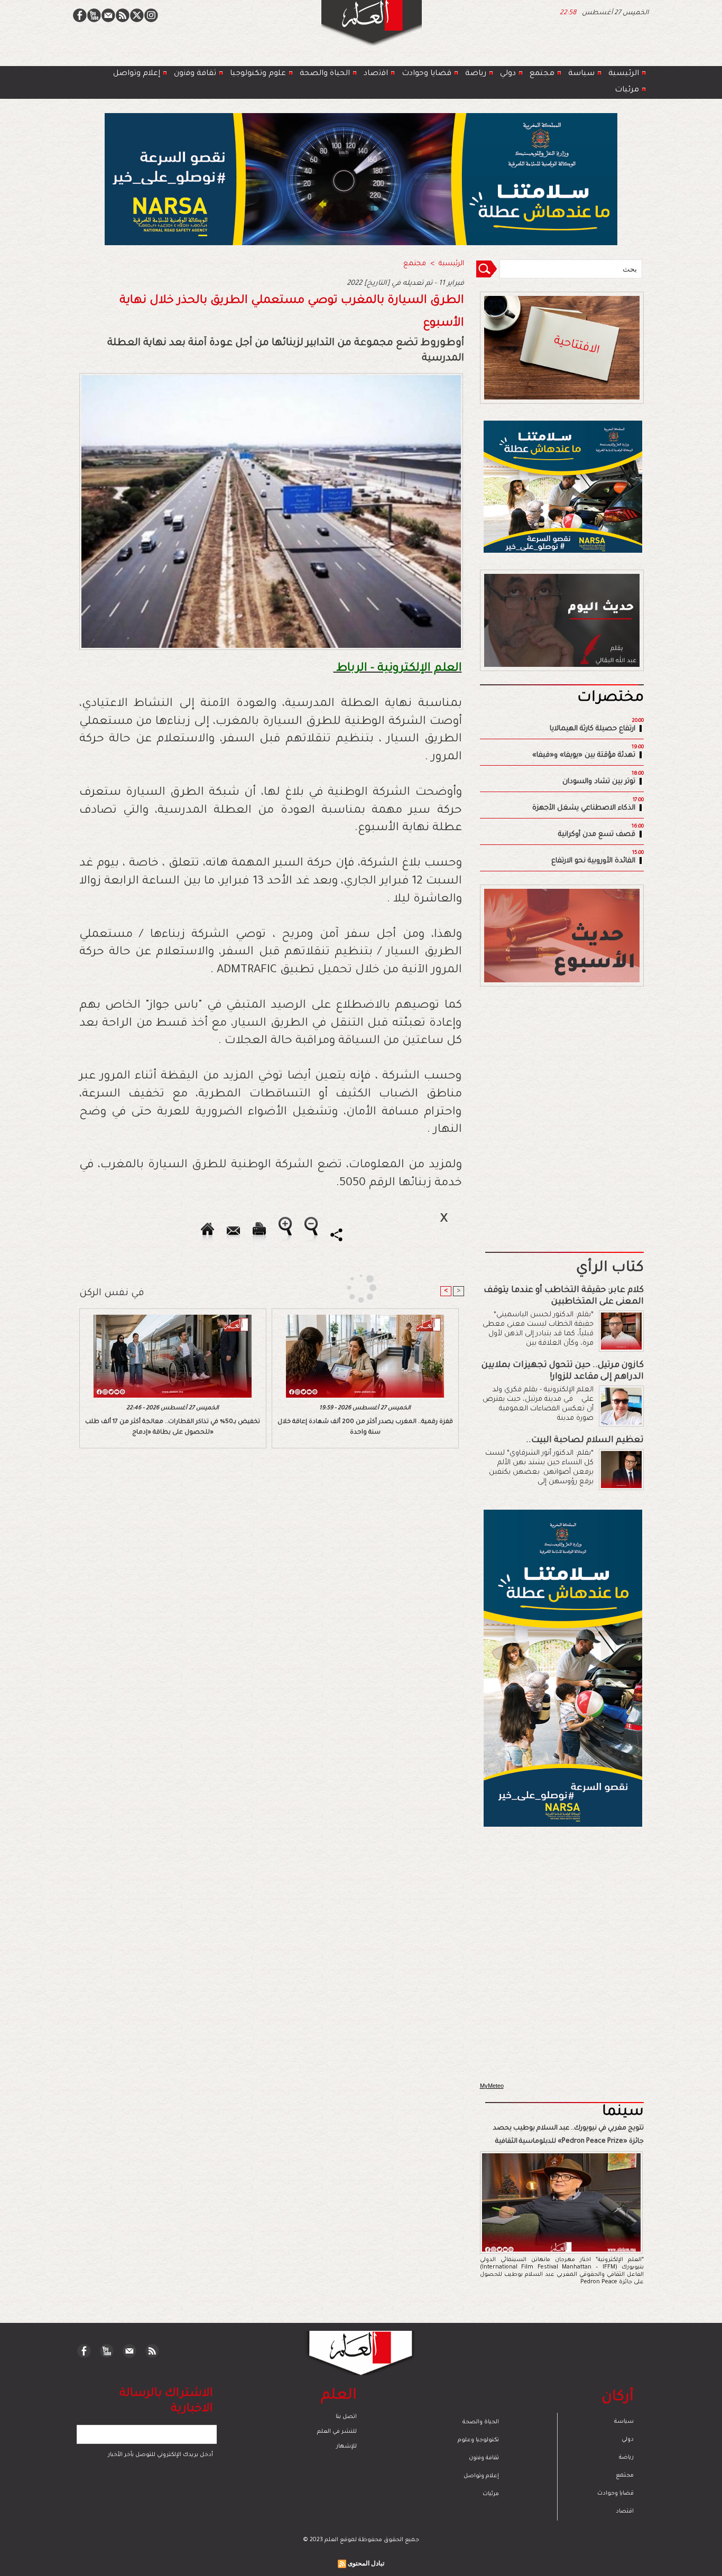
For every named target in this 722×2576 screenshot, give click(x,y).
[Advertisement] (348, 1287)
